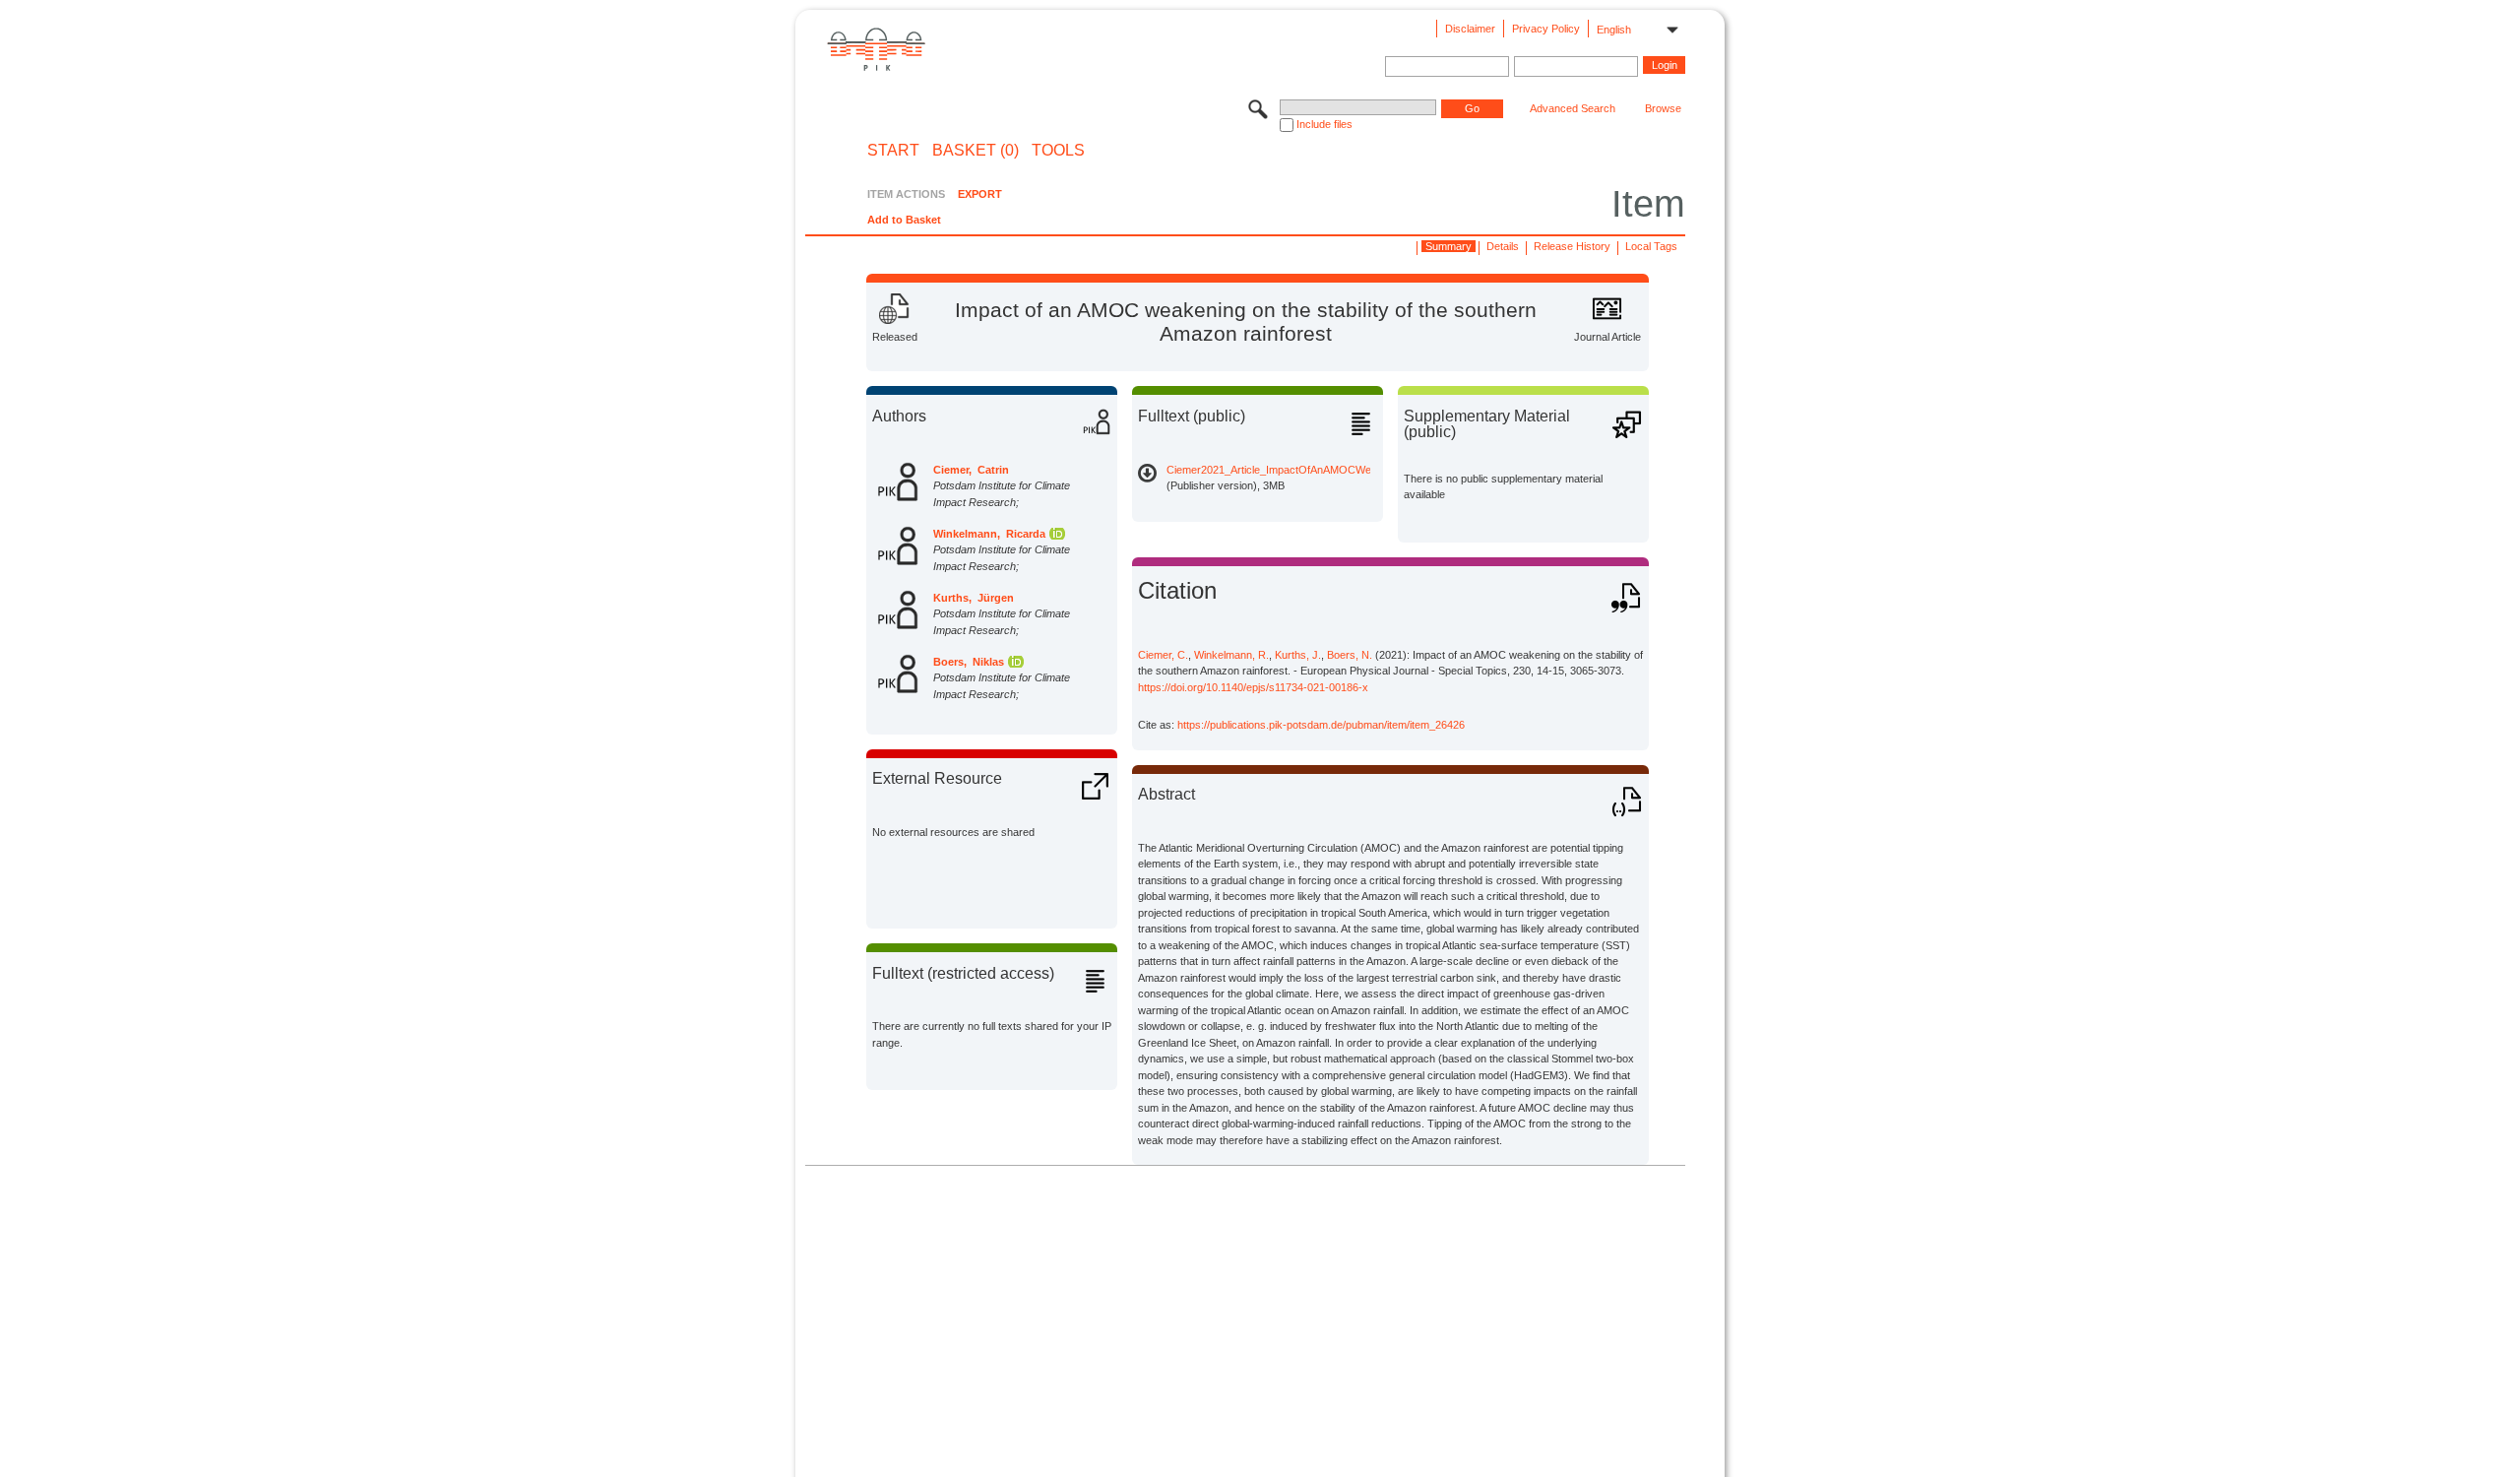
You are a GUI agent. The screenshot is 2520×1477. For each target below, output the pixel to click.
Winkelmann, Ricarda (989, 534)
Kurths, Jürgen (974, 598)
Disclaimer (1470, 29)
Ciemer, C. (1163, 655)
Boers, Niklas (969, 662)
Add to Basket (904, 220)
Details (1503, 246)
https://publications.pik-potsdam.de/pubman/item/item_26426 (1321, 725)
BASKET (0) (976, 151)
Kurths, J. (1298, 655)
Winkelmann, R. (1231, 655)
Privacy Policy (1546, 29)
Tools (1058, 151)
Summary (1449, 246)
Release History (1572, 246)
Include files (1324, 124)
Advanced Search (1573, 108)
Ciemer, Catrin (971, 470)
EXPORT (980, 194)
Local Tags (1651, 246)
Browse (1663, 108)
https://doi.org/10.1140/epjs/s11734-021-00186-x (1253, 687)
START (893, 151)
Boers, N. (1350, 655)
